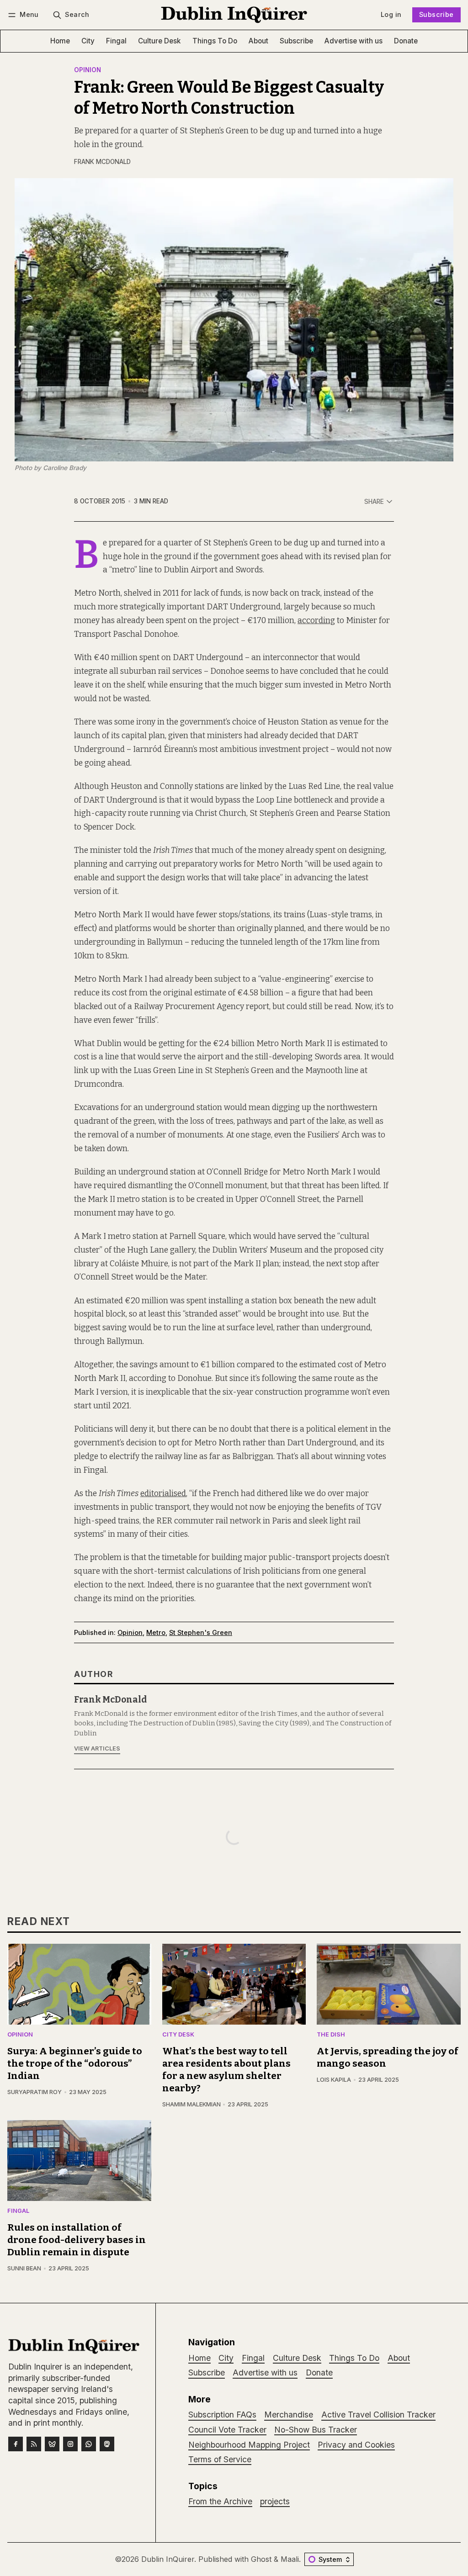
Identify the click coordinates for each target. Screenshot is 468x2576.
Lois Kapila (334, 2080)
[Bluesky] (52, 2444)
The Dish (331, 2035)
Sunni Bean (24, 2268)
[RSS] (34, 2444)
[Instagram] (70, 2444)
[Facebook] (16, 2444)
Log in (391, 14)
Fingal (18, 2211)
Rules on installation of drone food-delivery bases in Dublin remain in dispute (77, 2240)
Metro (156, 1632)
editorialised (163, 1494)
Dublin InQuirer (168, 2559)
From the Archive (220, 2501)
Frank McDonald (102, 162)
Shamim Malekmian (191, 2104)
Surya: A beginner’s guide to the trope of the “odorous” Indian (75, 2064)
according (316, 621)
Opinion (88, 70)
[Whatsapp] (89, 2444)
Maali (290, 2559)
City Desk (178, 2035)
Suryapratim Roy (35, 2092)
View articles (97, 1748)
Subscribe (436, 14)
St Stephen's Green (201, 1632)
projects (275, 2501)
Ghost (261, 2559)
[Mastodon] (107, 2444)
